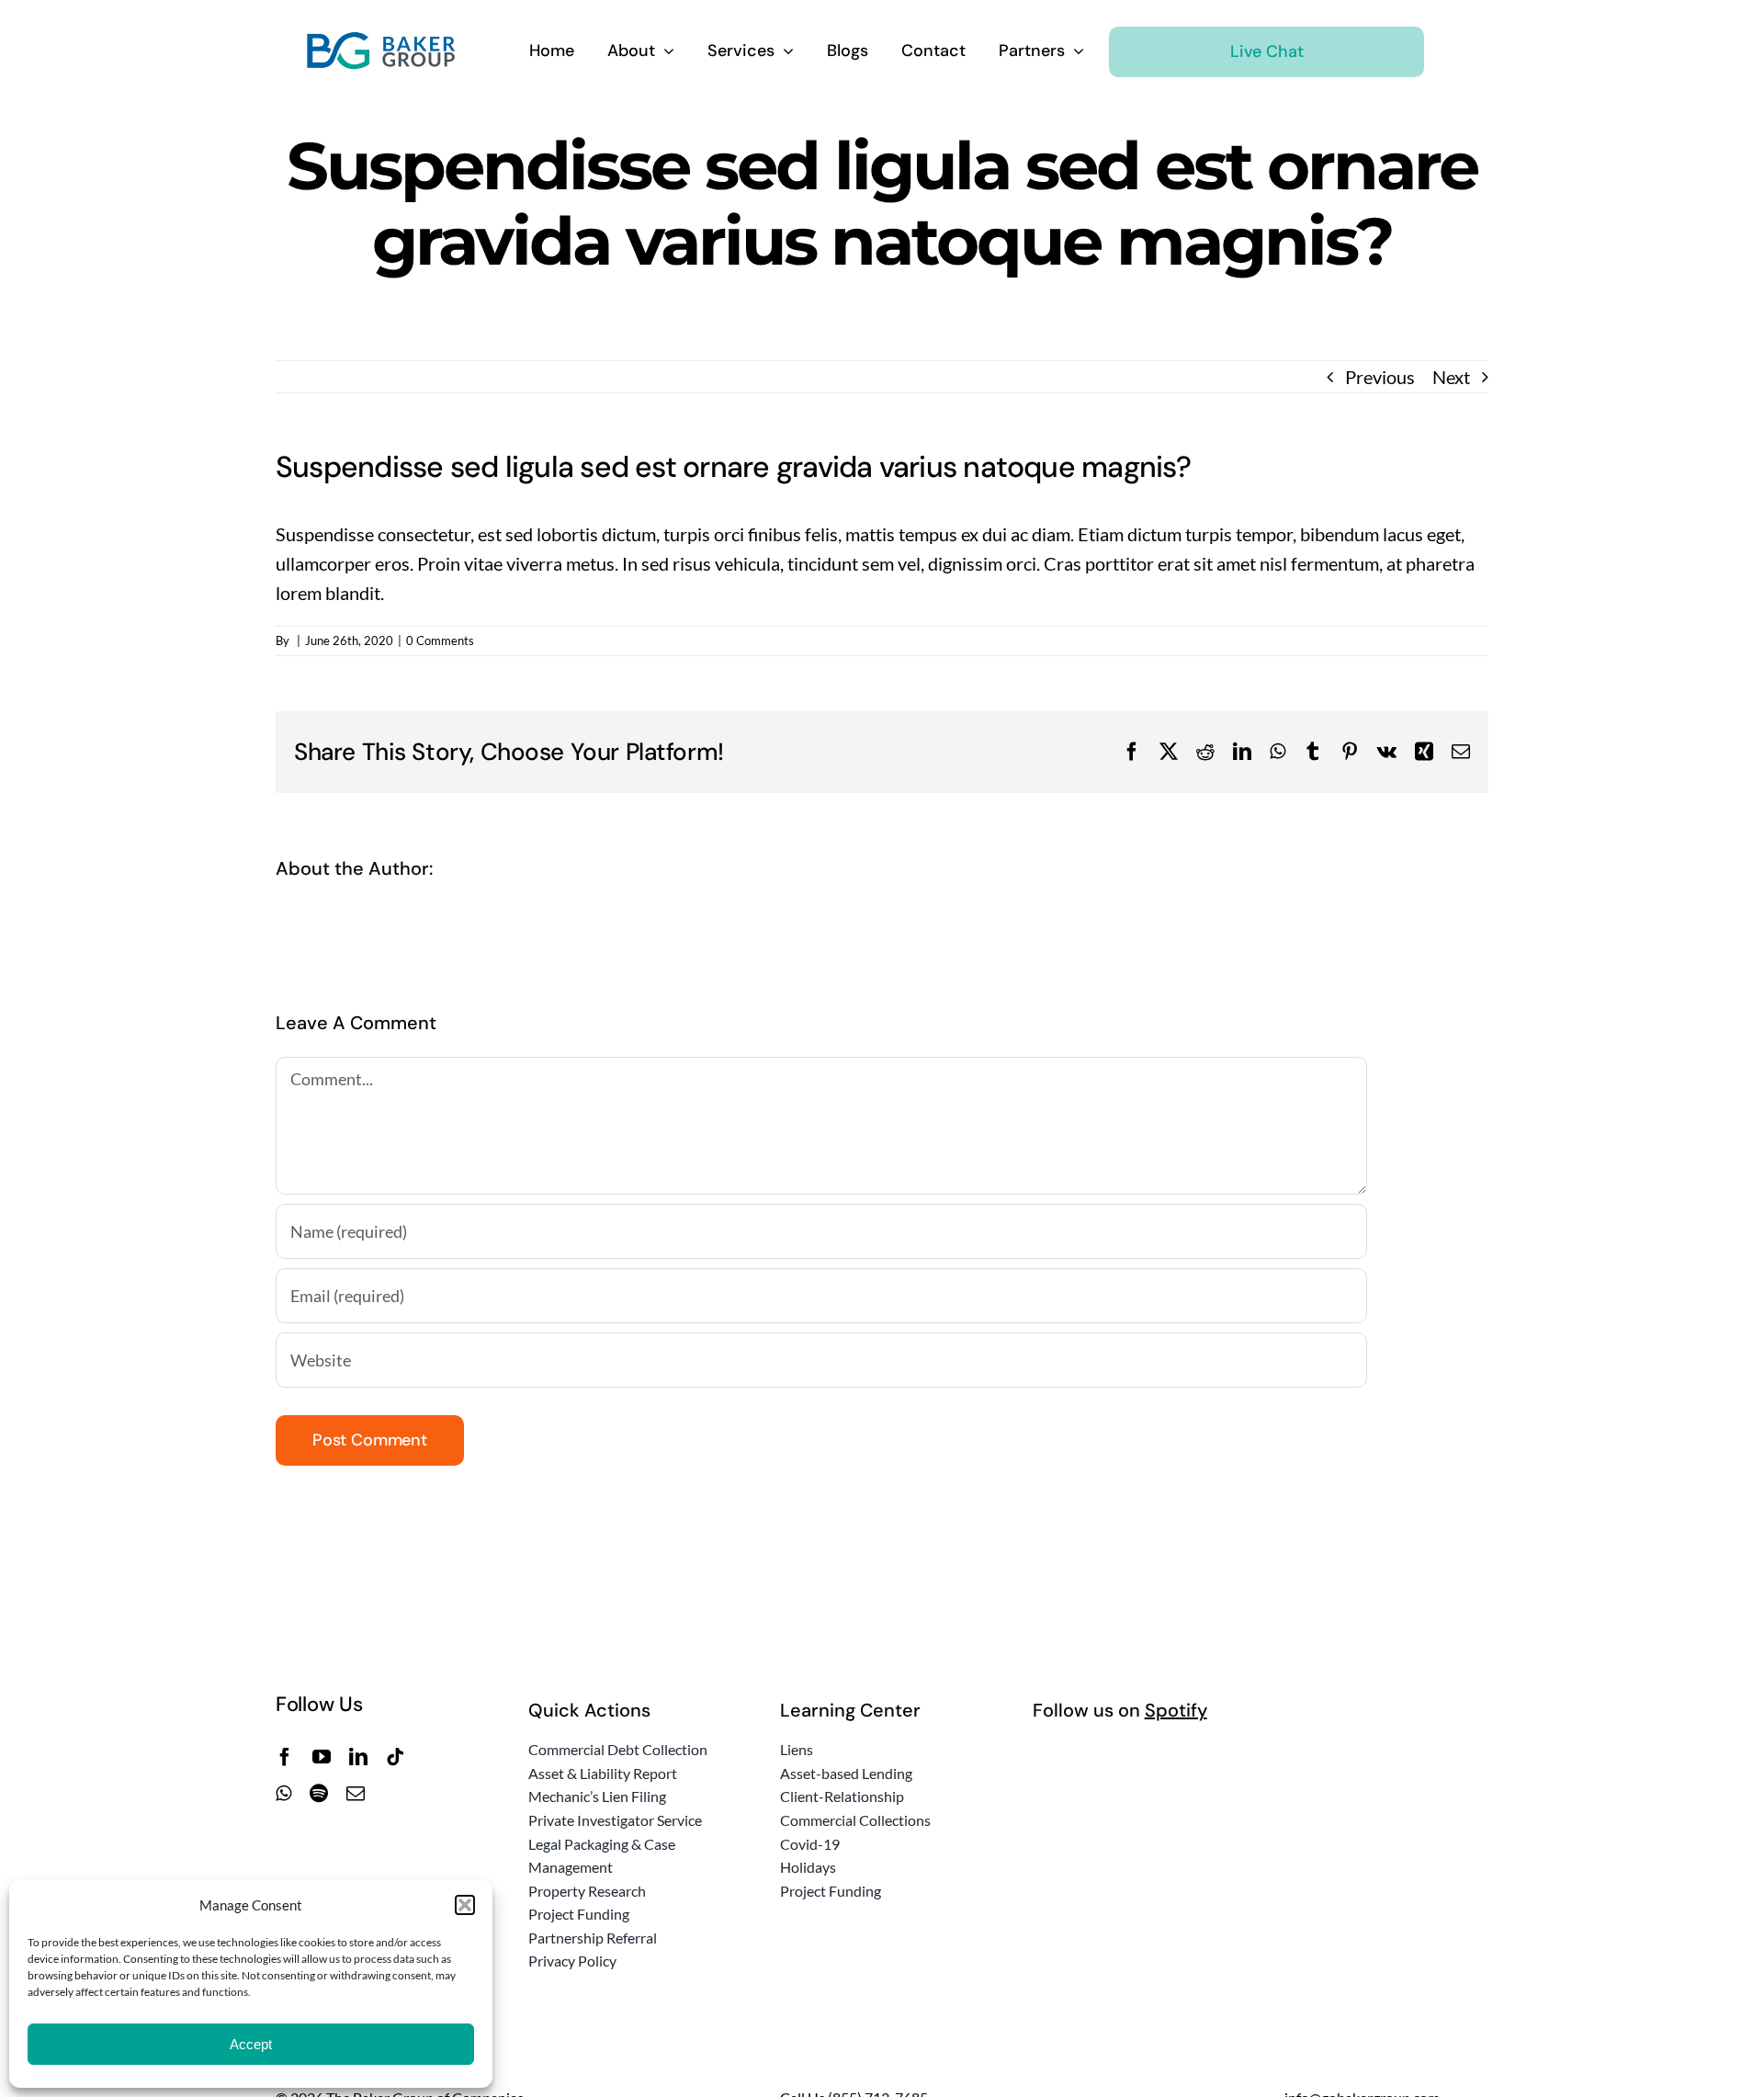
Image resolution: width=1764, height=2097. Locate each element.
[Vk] (1387, 752)
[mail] (356, 1794)
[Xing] (1424, 752)
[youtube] (322, 1757)
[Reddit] (1205, 752)
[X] (1169, 752)
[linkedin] (358, 1757)
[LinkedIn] (1242, 752)
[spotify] (319, 1794)
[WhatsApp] (1278, 752)
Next (1451, 377)
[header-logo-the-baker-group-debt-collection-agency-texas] (382, 40)
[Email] (1461, 752)
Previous (1380, 377)
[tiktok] (395, 1757)
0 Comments (440, 640)
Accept (251, 2044)
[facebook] (285, 1757)
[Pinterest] (1350, 752)
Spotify (1176, 1710)
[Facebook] (1132, 752)
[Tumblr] (1313, 752)
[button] (465, 1905)
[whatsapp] (283, 1794)
